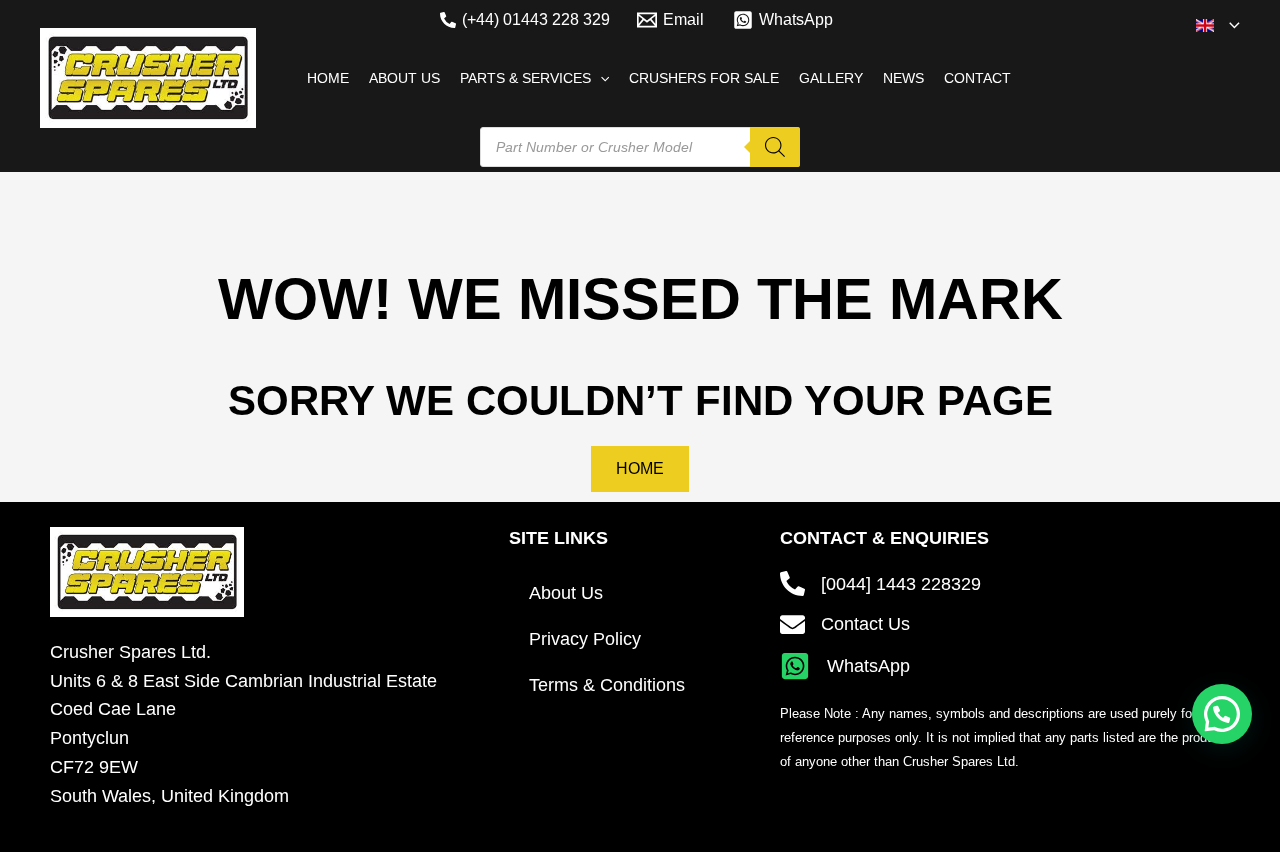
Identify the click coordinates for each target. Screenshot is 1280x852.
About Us (566, 593)
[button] (1229, 25)
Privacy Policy (585, 639)
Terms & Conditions (607, 685)
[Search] (775, 147)
